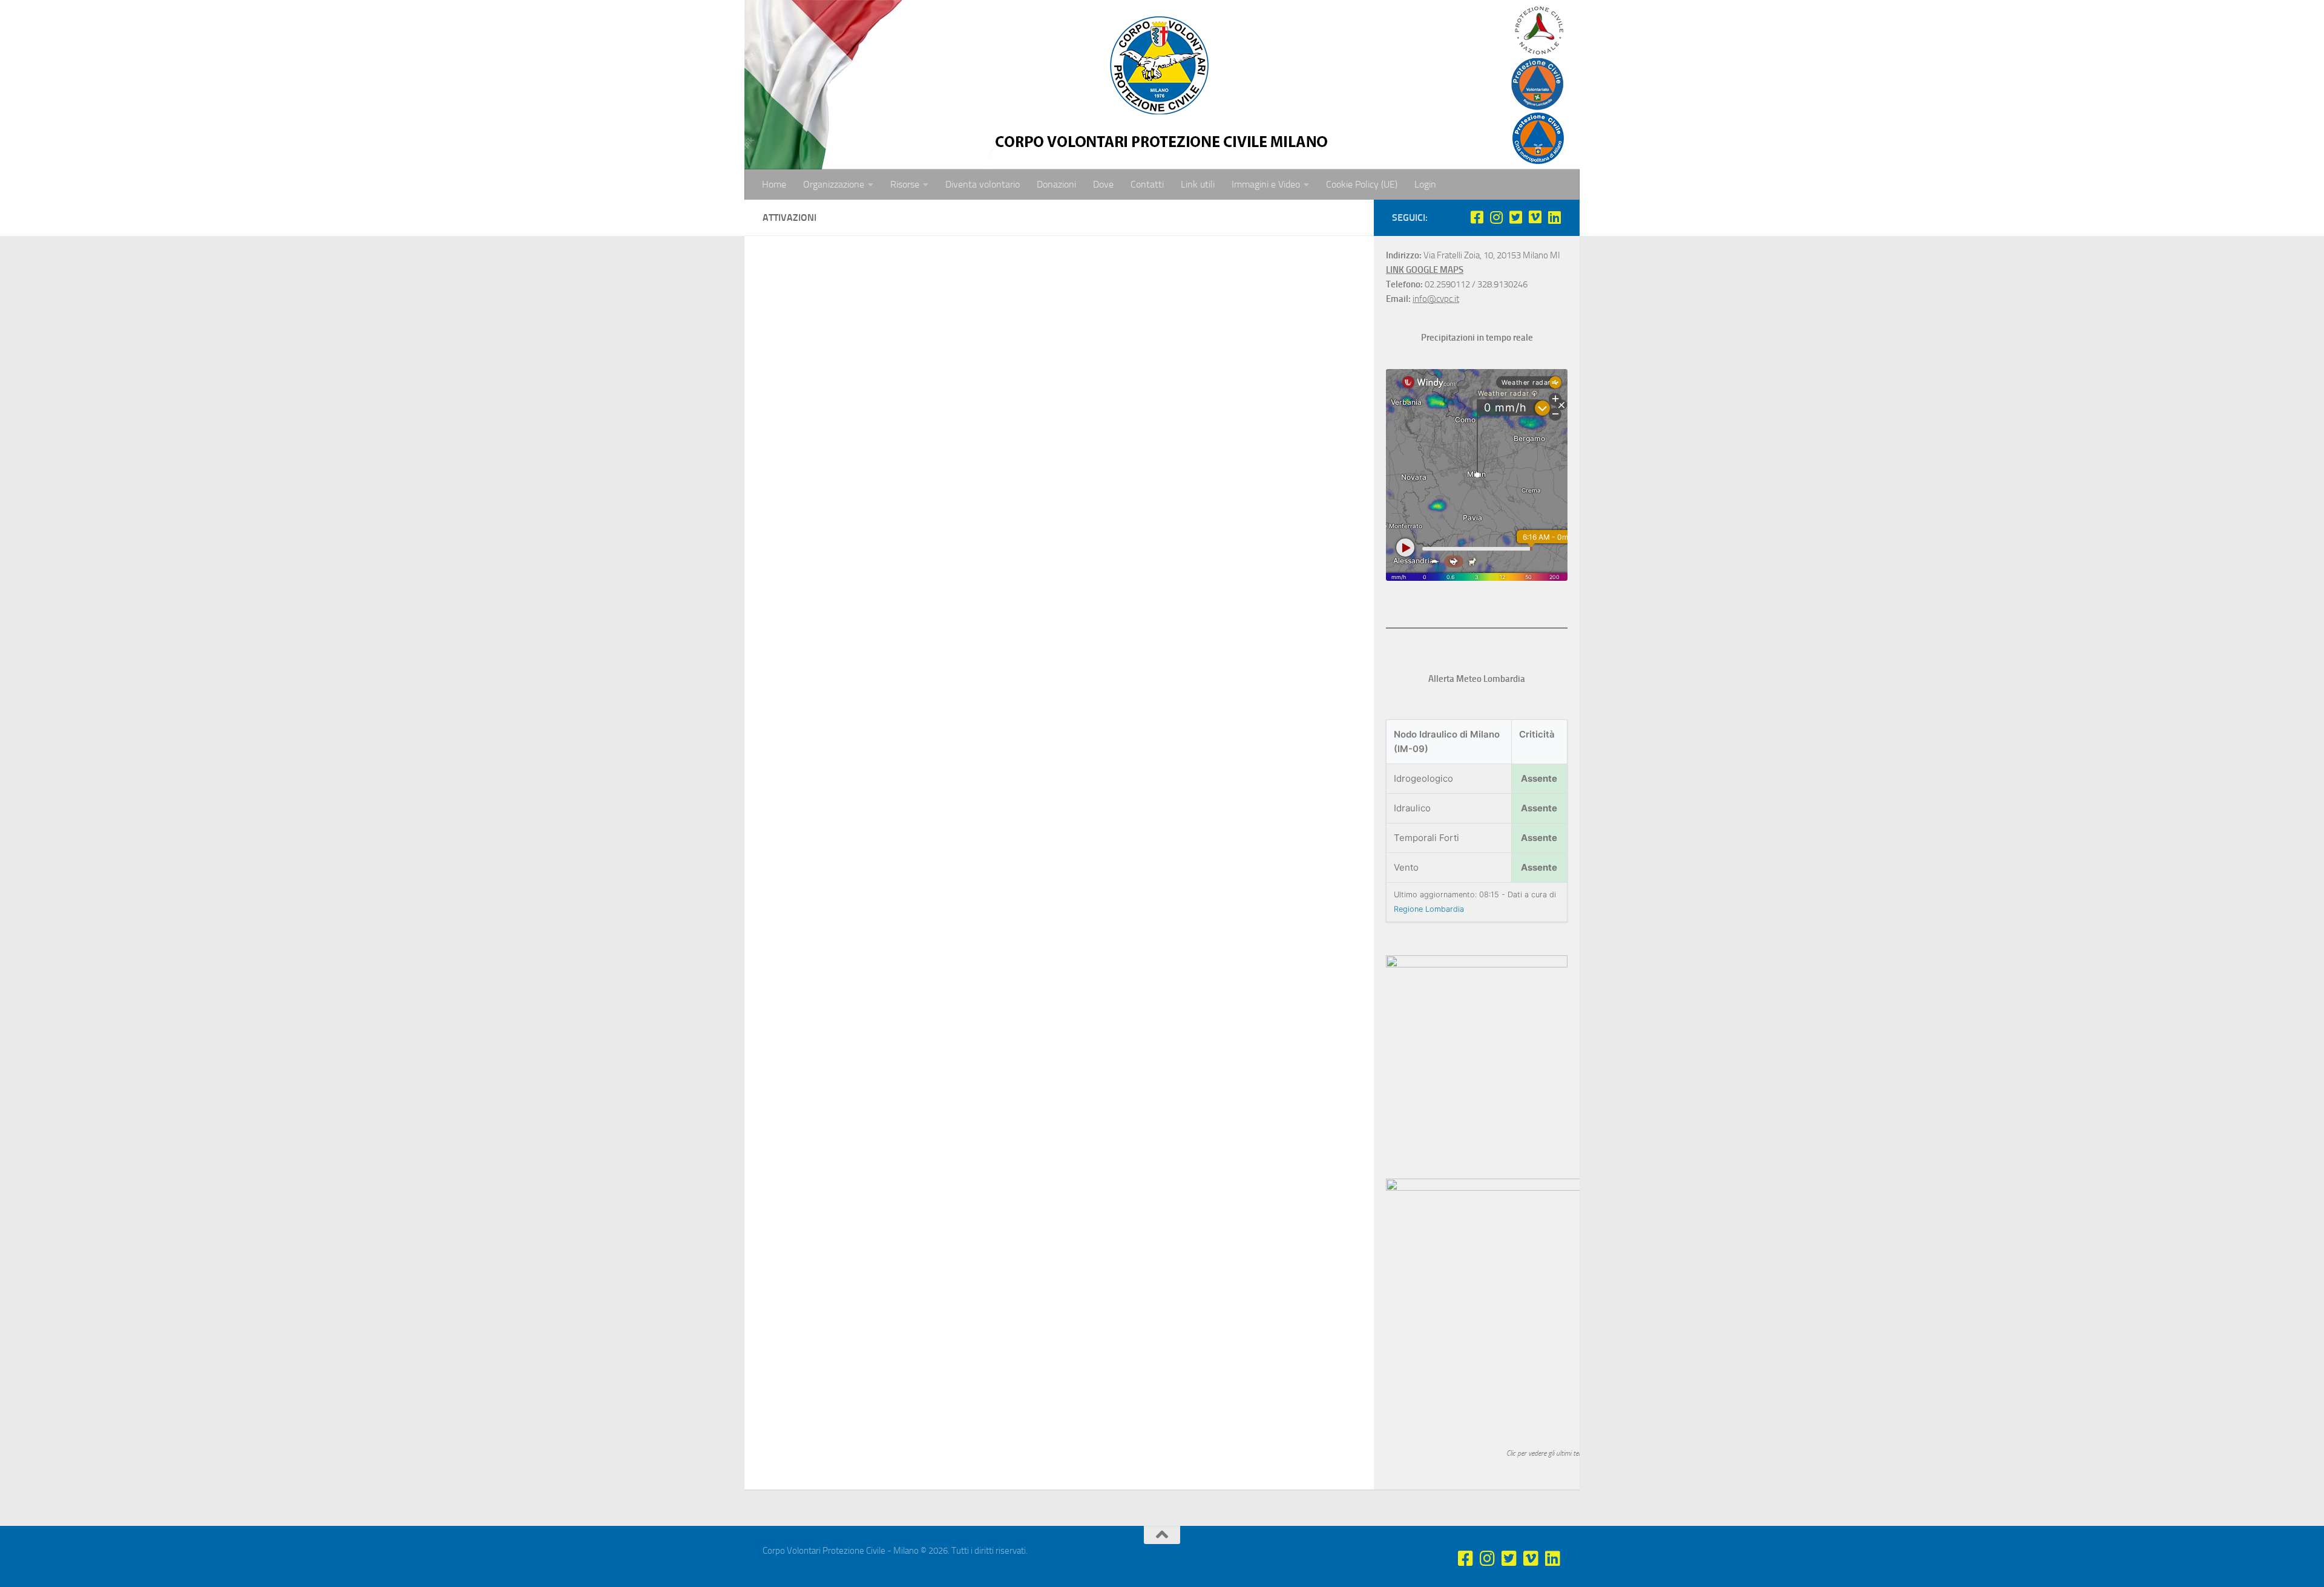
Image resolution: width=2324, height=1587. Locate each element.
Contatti (1147, 184)
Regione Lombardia (1429, 909)
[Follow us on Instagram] (1496, 217)
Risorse (905, 184)
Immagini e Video (1266, 184)
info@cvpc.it (1436, 299)
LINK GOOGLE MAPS (1425, 270)
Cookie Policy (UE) (1362, 184)
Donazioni (1056, 184)
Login (1425, 184)
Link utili (1198, 184)
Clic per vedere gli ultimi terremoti (1553, 1453)
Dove (1103, 184)
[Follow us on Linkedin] (1554, 217)
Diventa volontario (983, 184)
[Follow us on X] (1515, 217)
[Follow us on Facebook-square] (1477, 217)
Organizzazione (834, 184)
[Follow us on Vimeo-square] (1535, 217)
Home (774, 184)
